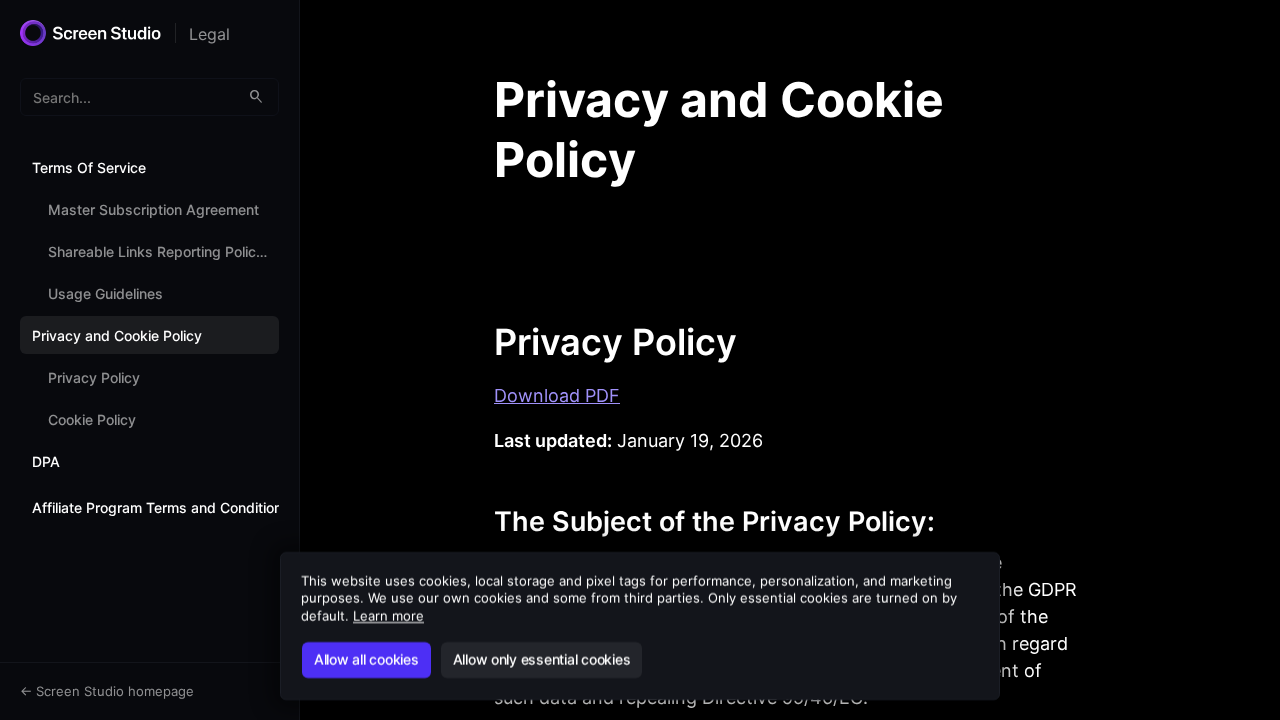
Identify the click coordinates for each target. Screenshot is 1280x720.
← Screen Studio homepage (107, 691)
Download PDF (557, 395)
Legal (209, 34)
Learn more (388, 616)
